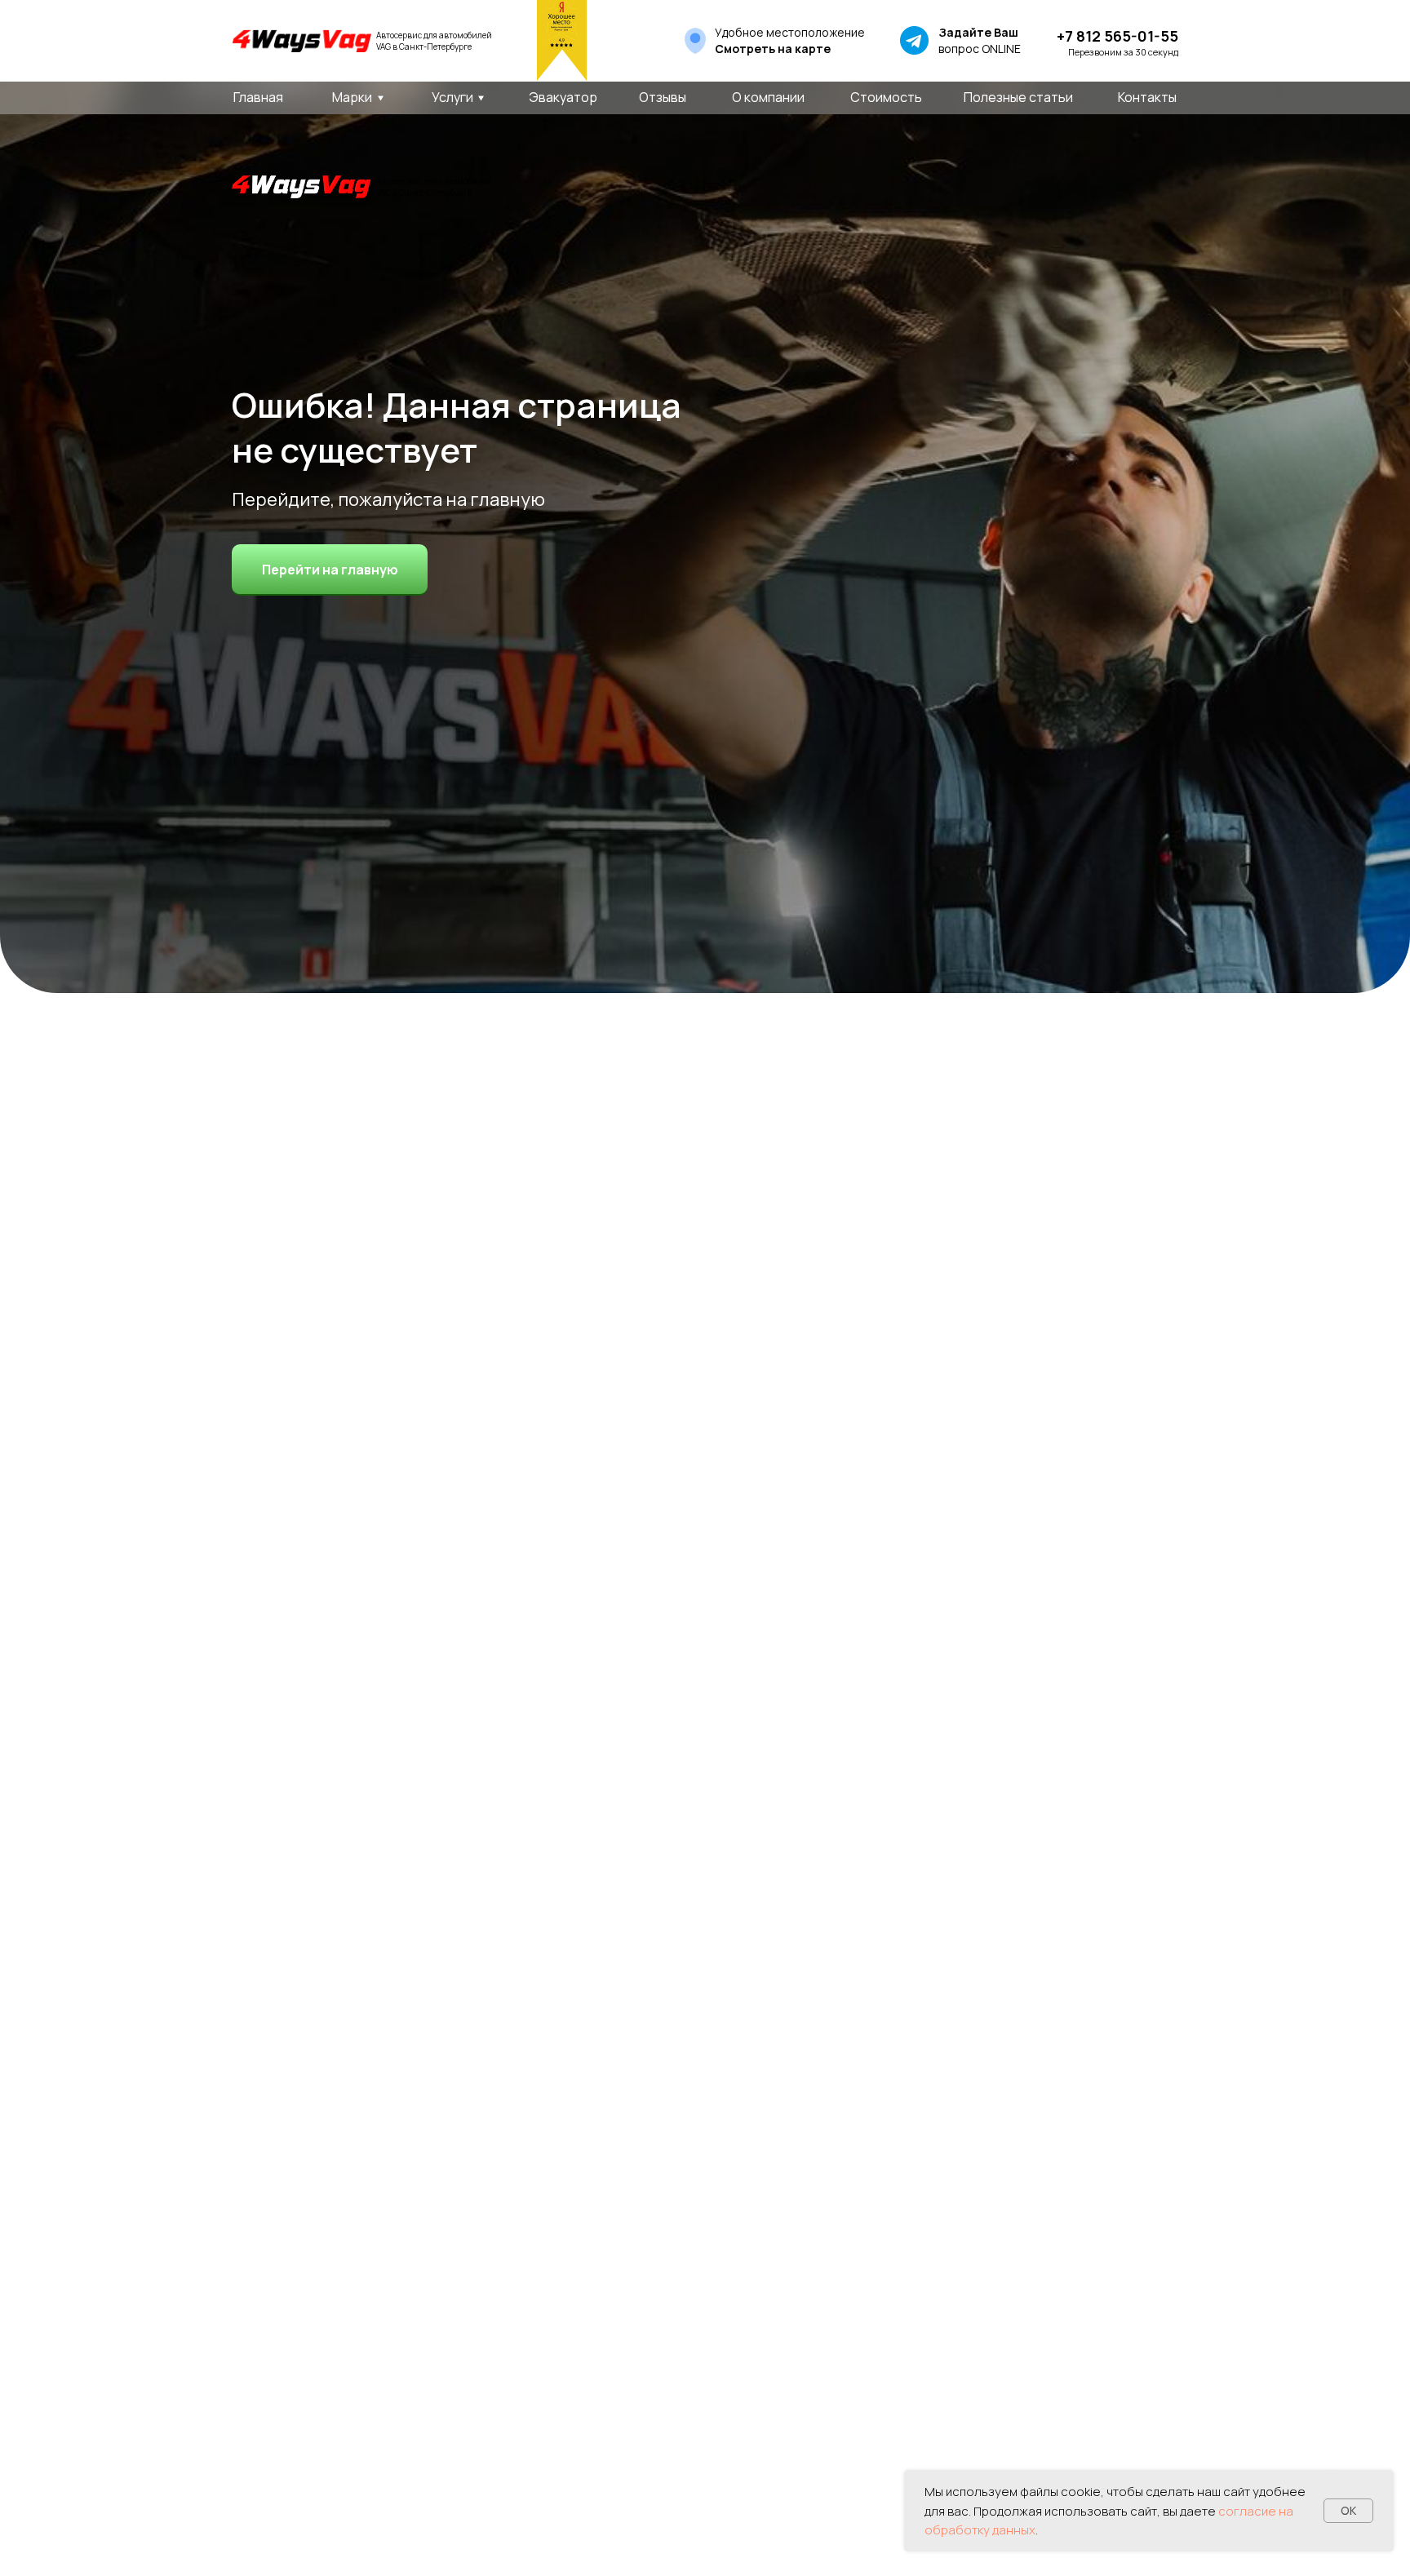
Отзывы (663, 97)
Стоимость (886, 97)
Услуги (452, 97)
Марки (352, 97)
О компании (768, 97)
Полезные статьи (1018, 97)
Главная (258, 97)
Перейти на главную (330, 570)
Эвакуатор (563, 97)
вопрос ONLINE (980, 40)
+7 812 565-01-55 (1117, 36)
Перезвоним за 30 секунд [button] (1123, 52)
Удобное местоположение (790, 40)
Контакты (1147, 97)
